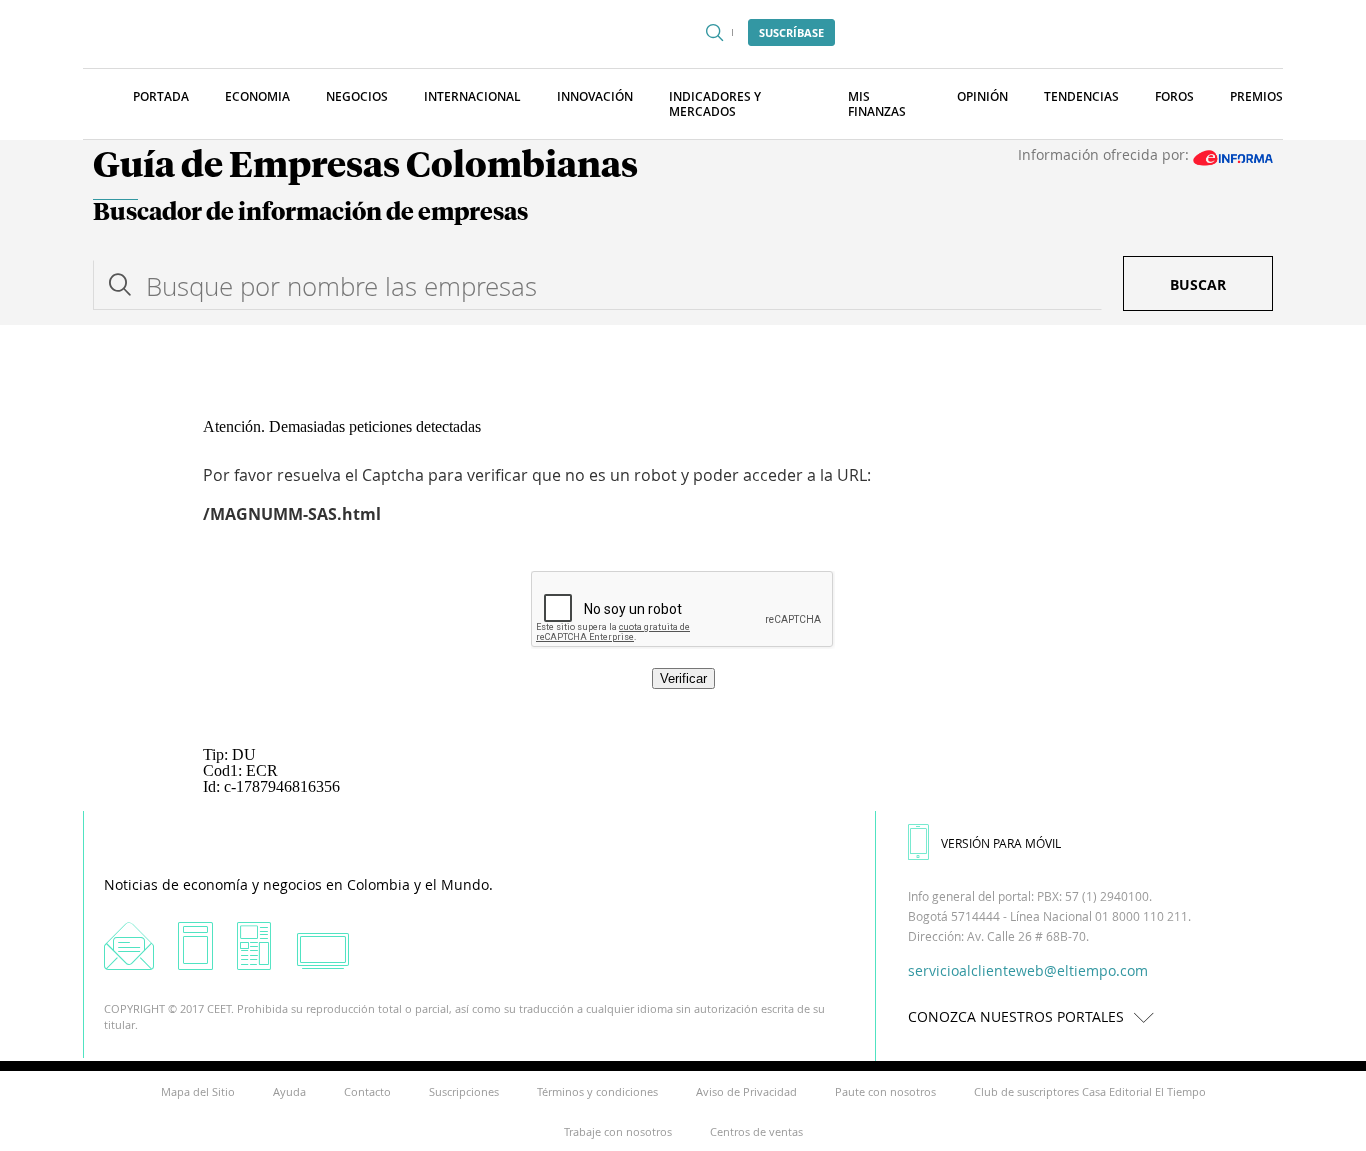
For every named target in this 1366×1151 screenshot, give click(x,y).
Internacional (472, 96)
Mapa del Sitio (198, 1091)
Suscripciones (464, 1091)
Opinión (982, 96)
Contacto (367, 1091)
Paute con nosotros (885, 1091)
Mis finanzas (877, 104)
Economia (257, 96)
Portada (161, 96)
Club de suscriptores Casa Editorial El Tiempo (1090, 1091)
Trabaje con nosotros (618, 1131)
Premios (1256, 96)
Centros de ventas (756, 1131)
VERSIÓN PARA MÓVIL (1001, 843)
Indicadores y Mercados (715, 104)
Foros (1174, 96)
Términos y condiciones (597, 1091)
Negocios (357, 96)
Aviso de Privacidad (746, 1091)
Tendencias (1081, 96)
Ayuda (289, 1091)
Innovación (595, 96)
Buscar (1198, 284)
